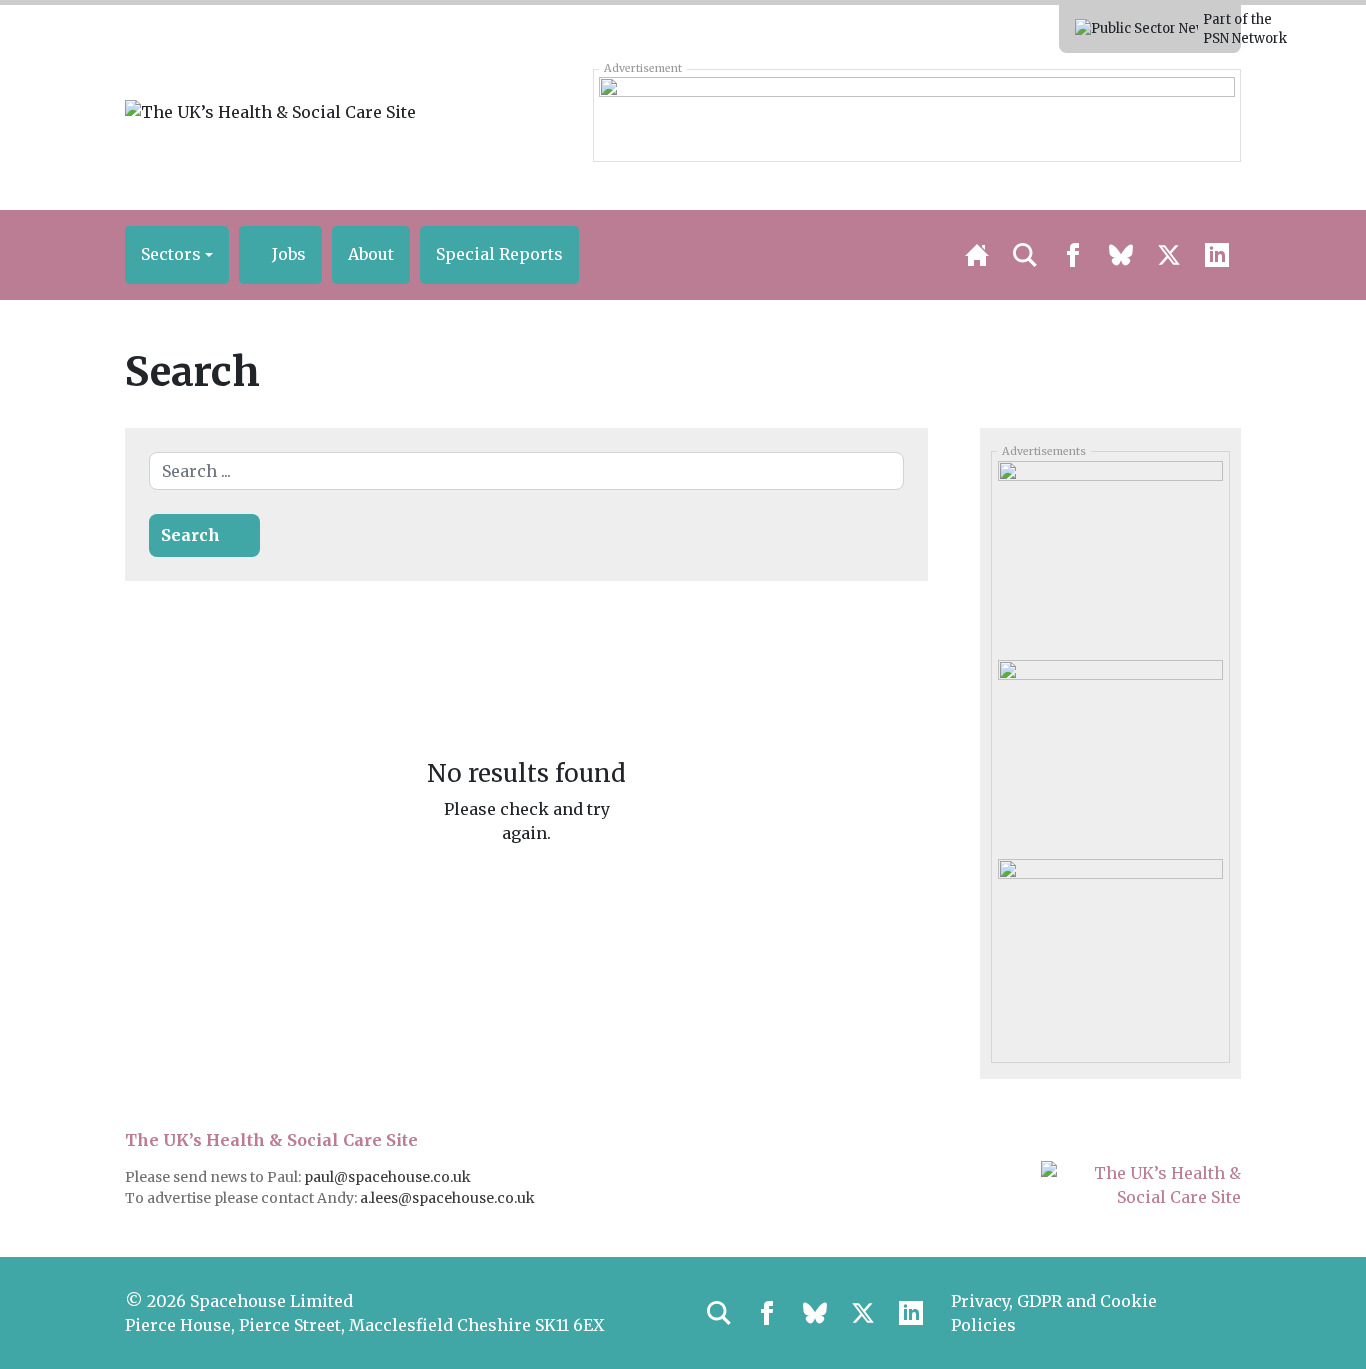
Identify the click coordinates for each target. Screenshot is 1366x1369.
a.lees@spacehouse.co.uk (449, 1198)
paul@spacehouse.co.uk (389, 1177)
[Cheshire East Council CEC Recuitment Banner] (916, 115)
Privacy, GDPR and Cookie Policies (1054, 1313)
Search (190, 535)
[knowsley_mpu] (1110, 752)
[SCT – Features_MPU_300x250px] (1110, 553)
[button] (177, 255)
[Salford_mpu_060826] (1110, 951)
